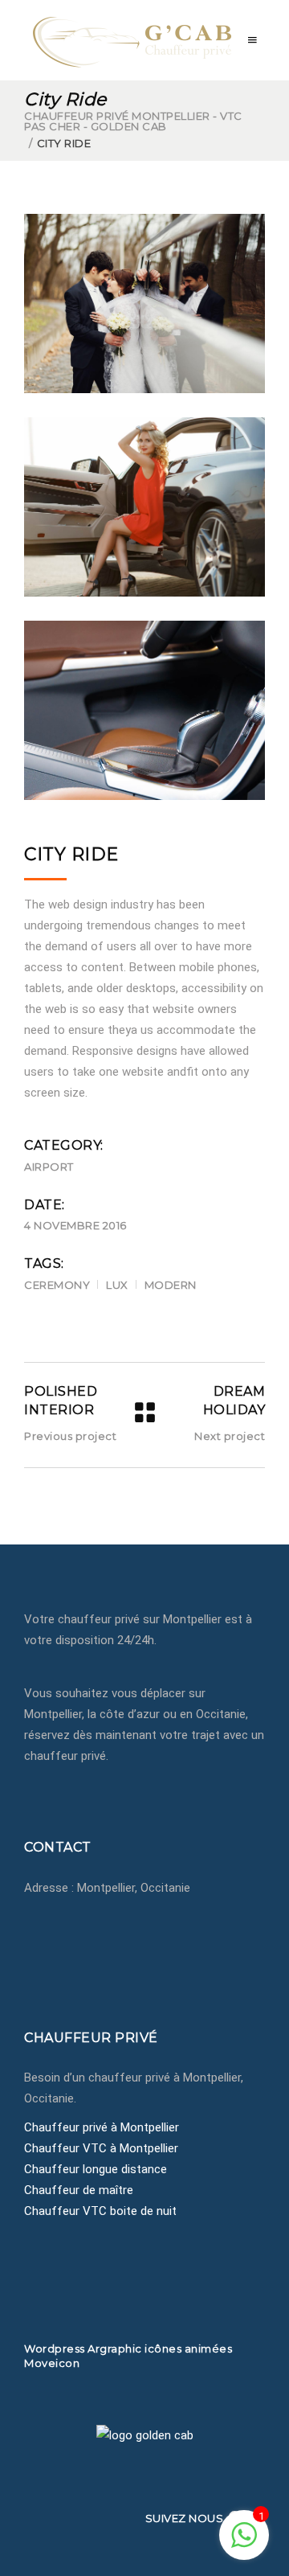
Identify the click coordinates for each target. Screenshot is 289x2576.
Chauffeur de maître (79, 2190)
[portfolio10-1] (144, 710)
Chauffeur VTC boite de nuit (100, 2211)
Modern (171, 1285)
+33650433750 (83, 1929)
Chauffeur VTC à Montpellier (101, 2148)
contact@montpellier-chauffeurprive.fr (149, 1950)
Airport (49, 1167)
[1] (244, 2544)
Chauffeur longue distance (96, 2169)
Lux (117, 1285)
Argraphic (115, 2348)
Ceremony (57, 1285)
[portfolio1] (144, 304)
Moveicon (52, 2363)
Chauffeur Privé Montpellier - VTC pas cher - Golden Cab (133, 121)
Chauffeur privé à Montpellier (102, 2127)
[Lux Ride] (144, 507)
